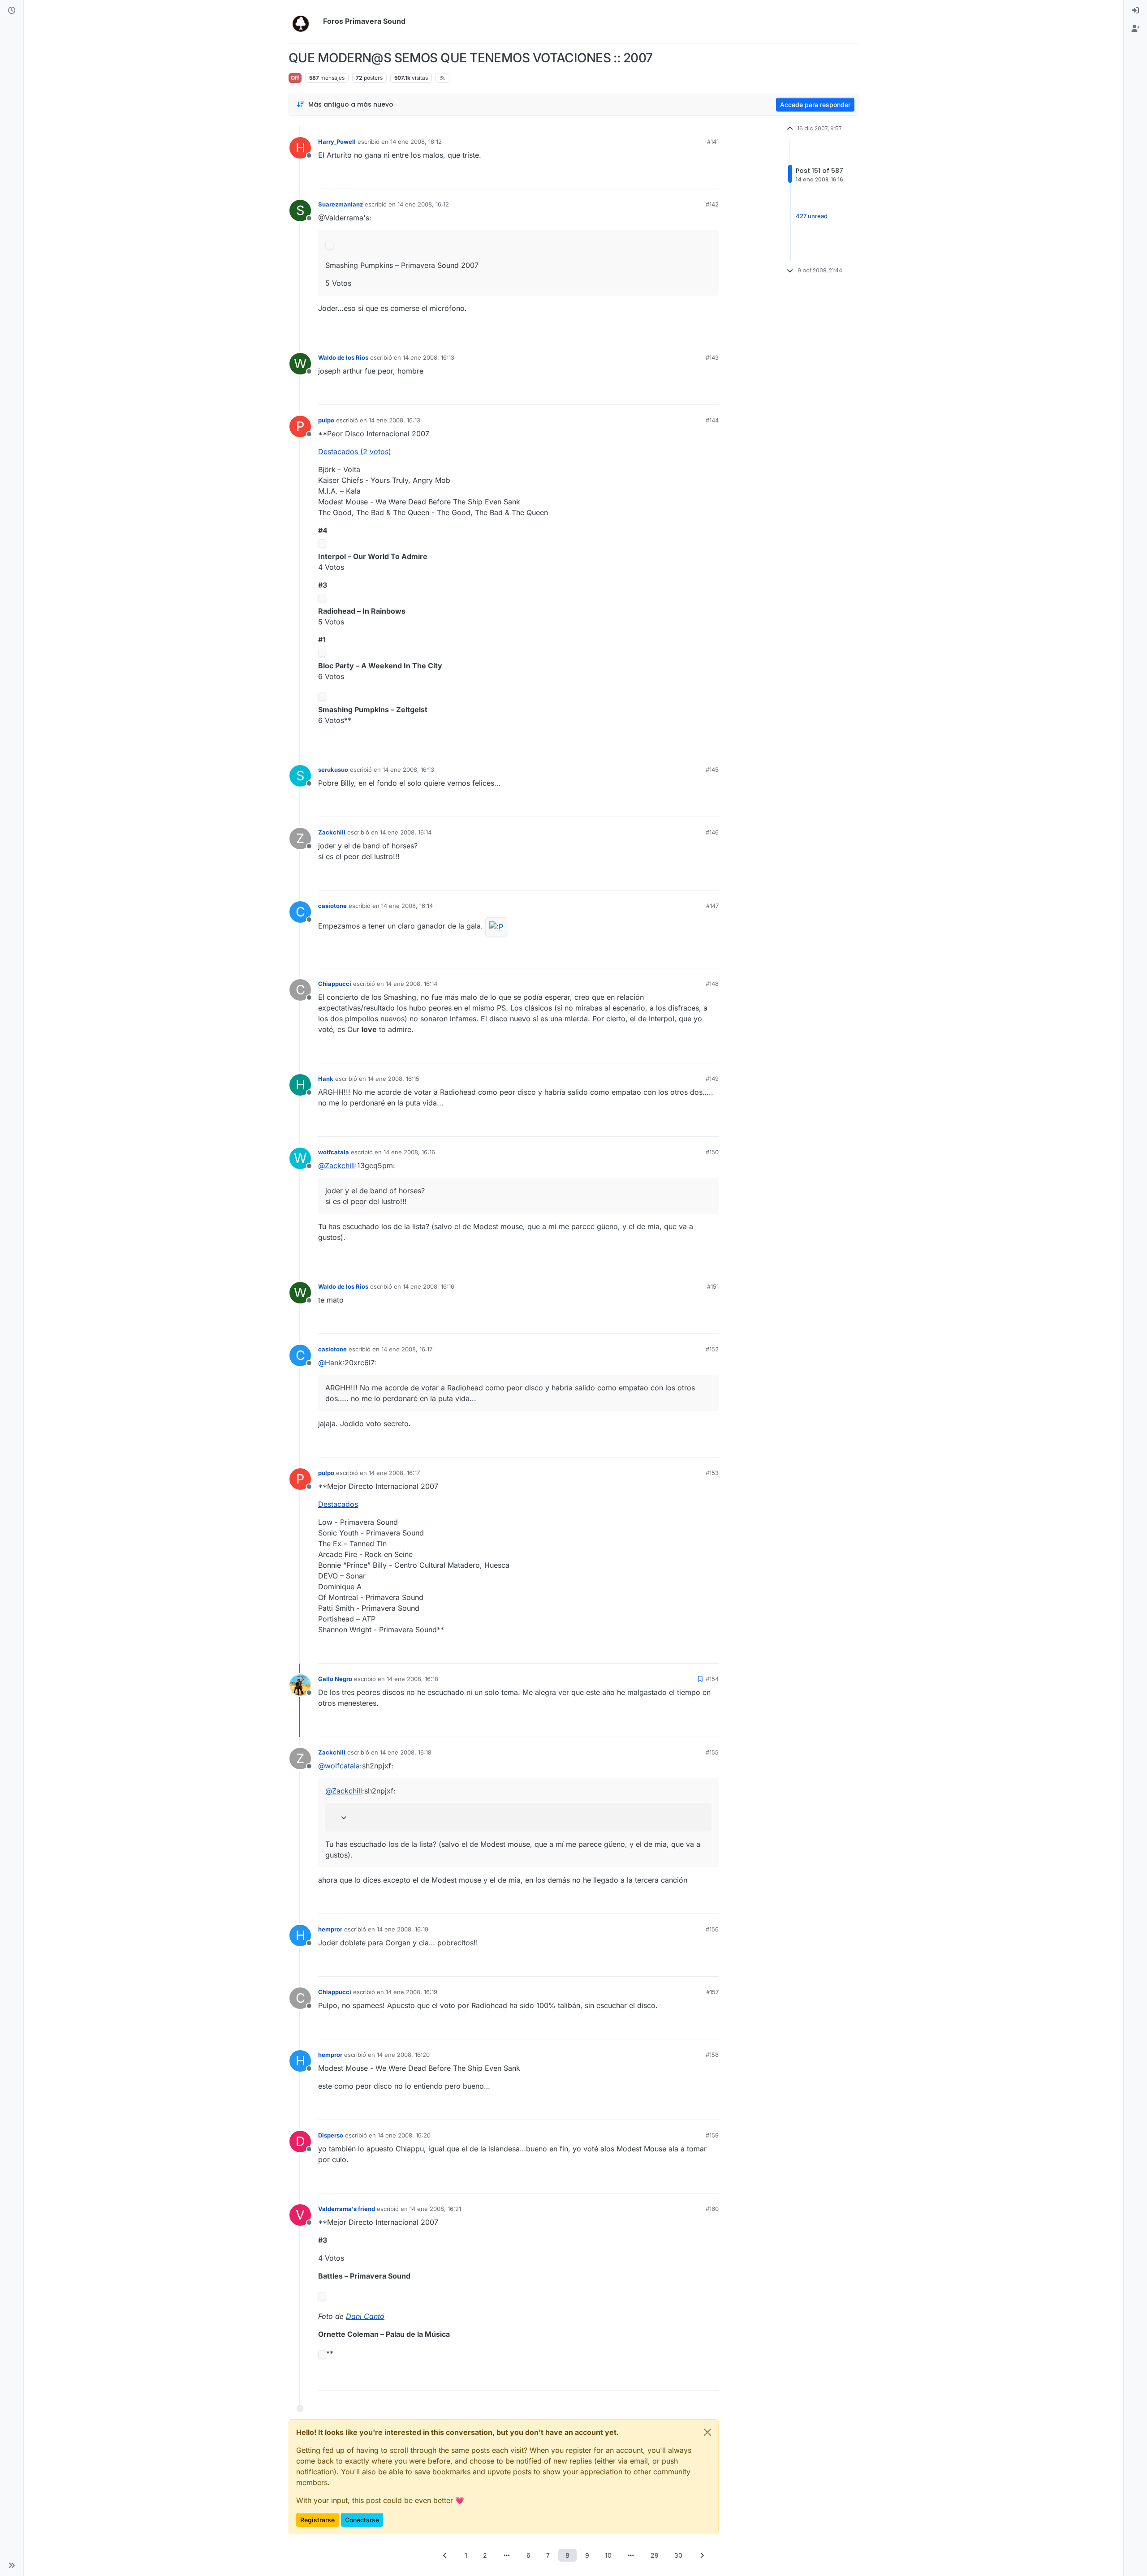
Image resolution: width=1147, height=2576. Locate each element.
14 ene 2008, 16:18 (412, 1679)
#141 (713, 142)
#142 (712, 204)
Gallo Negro (335, 1679)
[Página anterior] (445, 2555)
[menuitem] (1135, 11)
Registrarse (317, 2520)
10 (608, 2555)
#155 (712, 1752)
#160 (712, 2209)
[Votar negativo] (693, 178)
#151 (713, 1286)
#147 (712, 906)
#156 (712, 1929)
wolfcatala (334, 1152)
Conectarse (362, 2520)
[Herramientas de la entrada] (711, 178)
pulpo (326, 420)
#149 (712, 1079)
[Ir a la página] (507, 2555)
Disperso (331, 2135)
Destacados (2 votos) (355, 452)
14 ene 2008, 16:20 (403, 2055)
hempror (330, 1929)
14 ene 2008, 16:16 (409, 1152)
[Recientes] (12, 11)
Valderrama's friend (347, 2209)
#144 (712, 420)
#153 (712, 1473)
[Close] (707, 2432)
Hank (326, 1079)
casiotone (332, 906)
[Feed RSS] (442, 78)
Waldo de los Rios (343, 357)
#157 (712, 1992)
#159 (712, 2135)
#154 (712, 1679)
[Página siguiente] (702, 2555)
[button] (12, 2565)
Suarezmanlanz (341, 204)
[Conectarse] (1135, 11)
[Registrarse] (1135, 29)
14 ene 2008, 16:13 (429, 357)
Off (295, 78)
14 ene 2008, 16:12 (416, 142)
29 (655, 2555)
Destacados (338, 1504)
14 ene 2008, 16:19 (403, 1929)
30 (678, 2555)
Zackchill (332, 832)
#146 (712, 832)
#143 (712, 357)
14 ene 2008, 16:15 (394, 1079)
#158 (712, 2055)
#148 (712, 984)
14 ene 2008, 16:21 (435, 2209)
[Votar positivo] (662, 178)
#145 (712, 770)
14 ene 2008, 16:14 (406, 832)
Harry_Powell (337, 142)
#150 (712, 1152)
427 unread (812, 216)
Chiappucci (335, 984)
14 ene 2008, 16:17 (407, 1349)
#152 (712, 1349)
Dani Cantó (365, 2316)
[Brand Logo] (304, 22)
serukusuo (333, 770)
